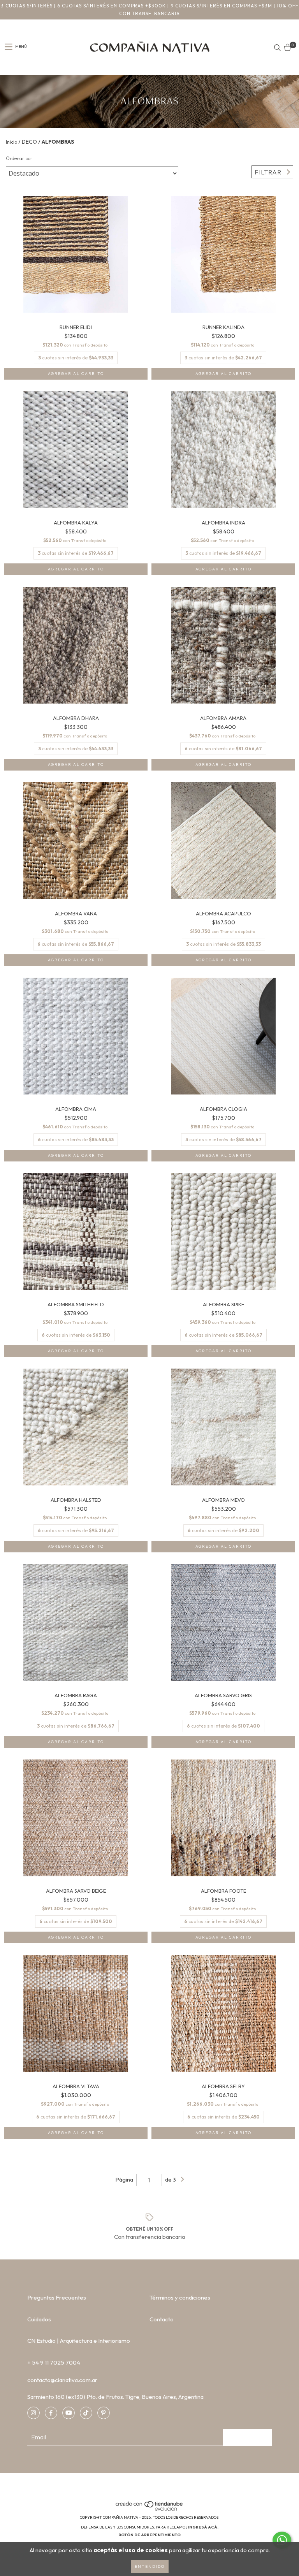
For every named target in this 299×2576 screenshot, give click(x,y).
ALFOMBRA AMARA (223, 718)
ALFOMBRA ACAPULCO (223, 914)
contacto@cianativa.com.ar (62, 2380)
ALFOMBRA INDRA (223, 523)
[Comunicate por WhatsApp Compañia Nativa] (282, 2540)
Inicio (11, 142)
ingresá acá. (203, 2527)
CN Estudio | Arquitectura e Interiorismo (79, 2341)
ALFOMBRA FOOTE (223, 1891)
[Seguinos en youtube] (69, 2413)
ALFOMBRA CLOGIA (223, 1109)
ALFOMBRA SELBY (223, 2086)
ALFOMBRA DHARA (76, 718)
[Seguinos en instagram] (33, 2413)
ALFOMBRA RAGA (76, 1695)
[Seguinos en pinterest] (104, 2413)
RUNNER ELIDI (76, 327)
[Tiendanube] (150, 2510)
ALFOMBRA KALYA (76, 523)
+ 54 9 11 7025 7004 (54, 2362)
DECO (29, 142)
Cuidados (39, 2319)
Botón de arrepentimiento (149, 2535)
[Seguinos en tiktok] (86, 2413)
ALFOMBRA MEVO (223, 1500)
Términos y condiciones (180, 2297)
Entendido (150, 2566)
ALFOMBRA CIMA (76, 1109)
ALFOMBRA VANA (76, 914)
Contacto (162, 2319)
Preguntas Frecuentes (57, 2297)
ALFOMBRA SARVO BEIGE (76, 1891)
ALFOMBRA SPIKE (223, 1305)
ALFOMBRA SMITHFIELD (76, 1305)
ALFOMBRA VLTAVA (76, 2086)
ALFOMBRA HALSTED (76, 1500)
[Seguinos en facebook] (51, 2413)
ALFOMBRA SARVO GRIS (223, 1695)
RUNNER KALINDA (223, 327)
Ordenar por (19, 158)
